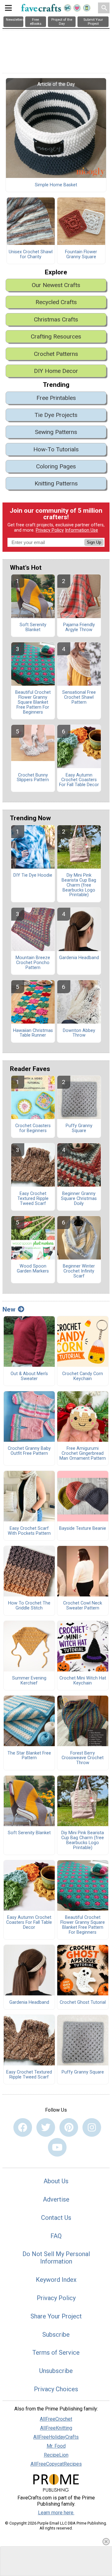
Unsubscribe (56, 2371)
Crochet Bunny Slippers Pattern (33, 778)
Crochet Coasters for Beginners (33, 1128)
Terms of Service (56, 2352)
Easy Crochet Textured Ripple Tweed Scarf (33, 1199)
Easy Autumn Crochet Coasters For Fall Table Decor (79, 780)
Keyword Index (56, 2280)
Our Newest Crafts (56, 285)
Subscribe (56, 2335)
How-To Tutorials (56, 449)
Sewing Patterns (56, 432)
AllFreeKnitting (56, 2428)
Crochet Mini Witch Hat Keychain (83, 1681)
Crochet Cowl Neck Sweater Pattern (83, 1606)
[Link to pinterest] (69, 2127)
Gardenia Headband (79, 958)
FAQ (56, 2236)
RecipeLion (56, 2455)
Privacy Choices (56, 2389)
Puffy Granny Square (79, 1128)
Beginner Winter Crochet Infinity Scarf (79, 1271)
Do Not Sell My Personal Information (56, 2258)
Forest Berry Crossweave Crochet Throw (83, 1758)
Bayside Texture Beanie (83, 1529)
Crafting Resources (56, 336)
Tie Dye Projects (56, 415)
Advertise (56, 2199)
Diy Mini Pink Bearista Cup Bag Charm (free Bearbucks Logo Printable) (79, 885)
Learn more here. (56, 2513)
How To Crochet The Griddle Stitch (29, 1606)
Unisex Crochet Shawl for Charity (31, 255)
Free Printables (56, 398)
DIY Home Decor (56, 371)
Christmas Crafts (56, 319)
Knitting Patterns (56, 483)
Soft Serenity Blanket (33, 627)
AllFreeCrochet (56, 2419)
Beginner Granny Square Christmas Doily (79, 1199)
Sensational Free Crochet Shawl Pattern (79, 697)
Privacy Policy (50, 530)
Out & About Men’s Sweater (29, 1376)
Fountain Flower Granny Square (81, 255)
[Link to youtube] (57, 2147)
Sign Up (94, 542)
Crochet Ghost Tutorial (83, 2003)
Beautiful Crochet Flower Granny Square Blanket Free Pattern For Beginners (33, 702)
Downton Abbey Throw (79, 1033)
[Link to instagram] (92, 2127)
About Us (56, 2181)
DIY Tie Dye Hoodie (33, 875)
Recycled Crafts (56, 302)
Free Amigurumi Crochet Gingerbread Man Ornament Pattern (83, 1454)
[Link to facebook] (23, 2127)
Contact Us (56, 2218)
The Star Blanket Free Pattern (29, 1756)
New (9, 1309)
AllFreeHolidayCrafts (56, 2437)
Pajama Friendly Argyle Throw (79, 627)
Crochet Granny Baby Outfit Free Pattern (29, 1451)
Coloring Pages (56, 466)
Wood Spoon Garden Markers (33, 1269)
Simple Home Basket (56, 185)
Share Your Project (56, 2316)
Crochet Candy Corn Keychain (83, 1376)
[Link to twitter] (46, 2127)
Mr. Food (56, 2446)
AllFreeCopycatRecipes (56, 2464)
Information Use (82, 530)
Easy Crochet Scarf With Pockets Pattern (29, 1531)
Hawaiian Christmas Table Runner (33, 1033)
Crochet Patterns (56, 354)
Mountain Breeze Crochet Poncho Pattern (33, 963)
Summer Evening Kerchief (29, 1681)
